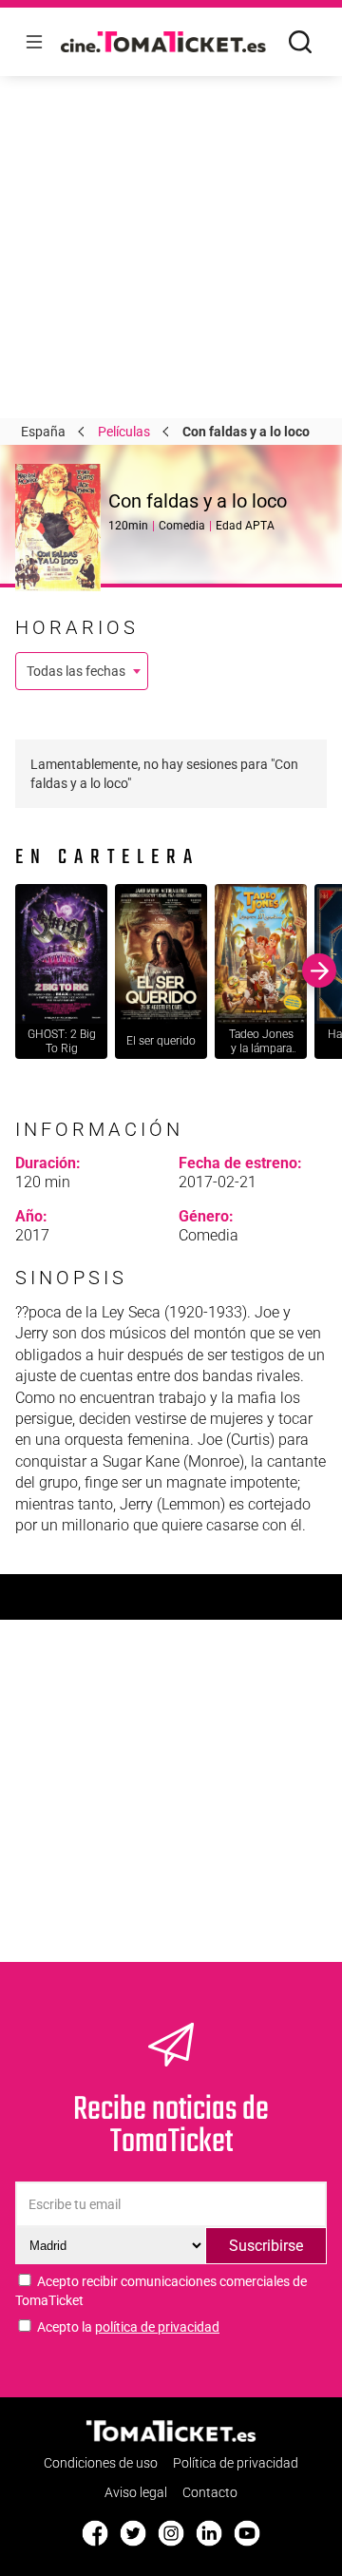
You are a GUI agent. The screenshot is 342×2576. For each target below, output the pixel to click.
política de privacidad (157, 2327)
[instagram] (171, 2534)
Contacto (210, 2493)
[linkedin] (209, 2534)
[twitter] (133, 2534)
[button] (23, 971)
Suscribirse (266, 2246)
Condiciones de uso (101, 2464)
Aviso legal (136, 2493)
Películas (124, 432)
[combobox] (82, 671)
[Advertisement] (171, 171)
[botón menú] (34, 42)
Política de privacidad (236, 2464)
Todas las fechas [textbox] (76, 671)
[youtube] (247, 2534)
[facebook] (95, 2534)
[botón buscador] (300, 42)
